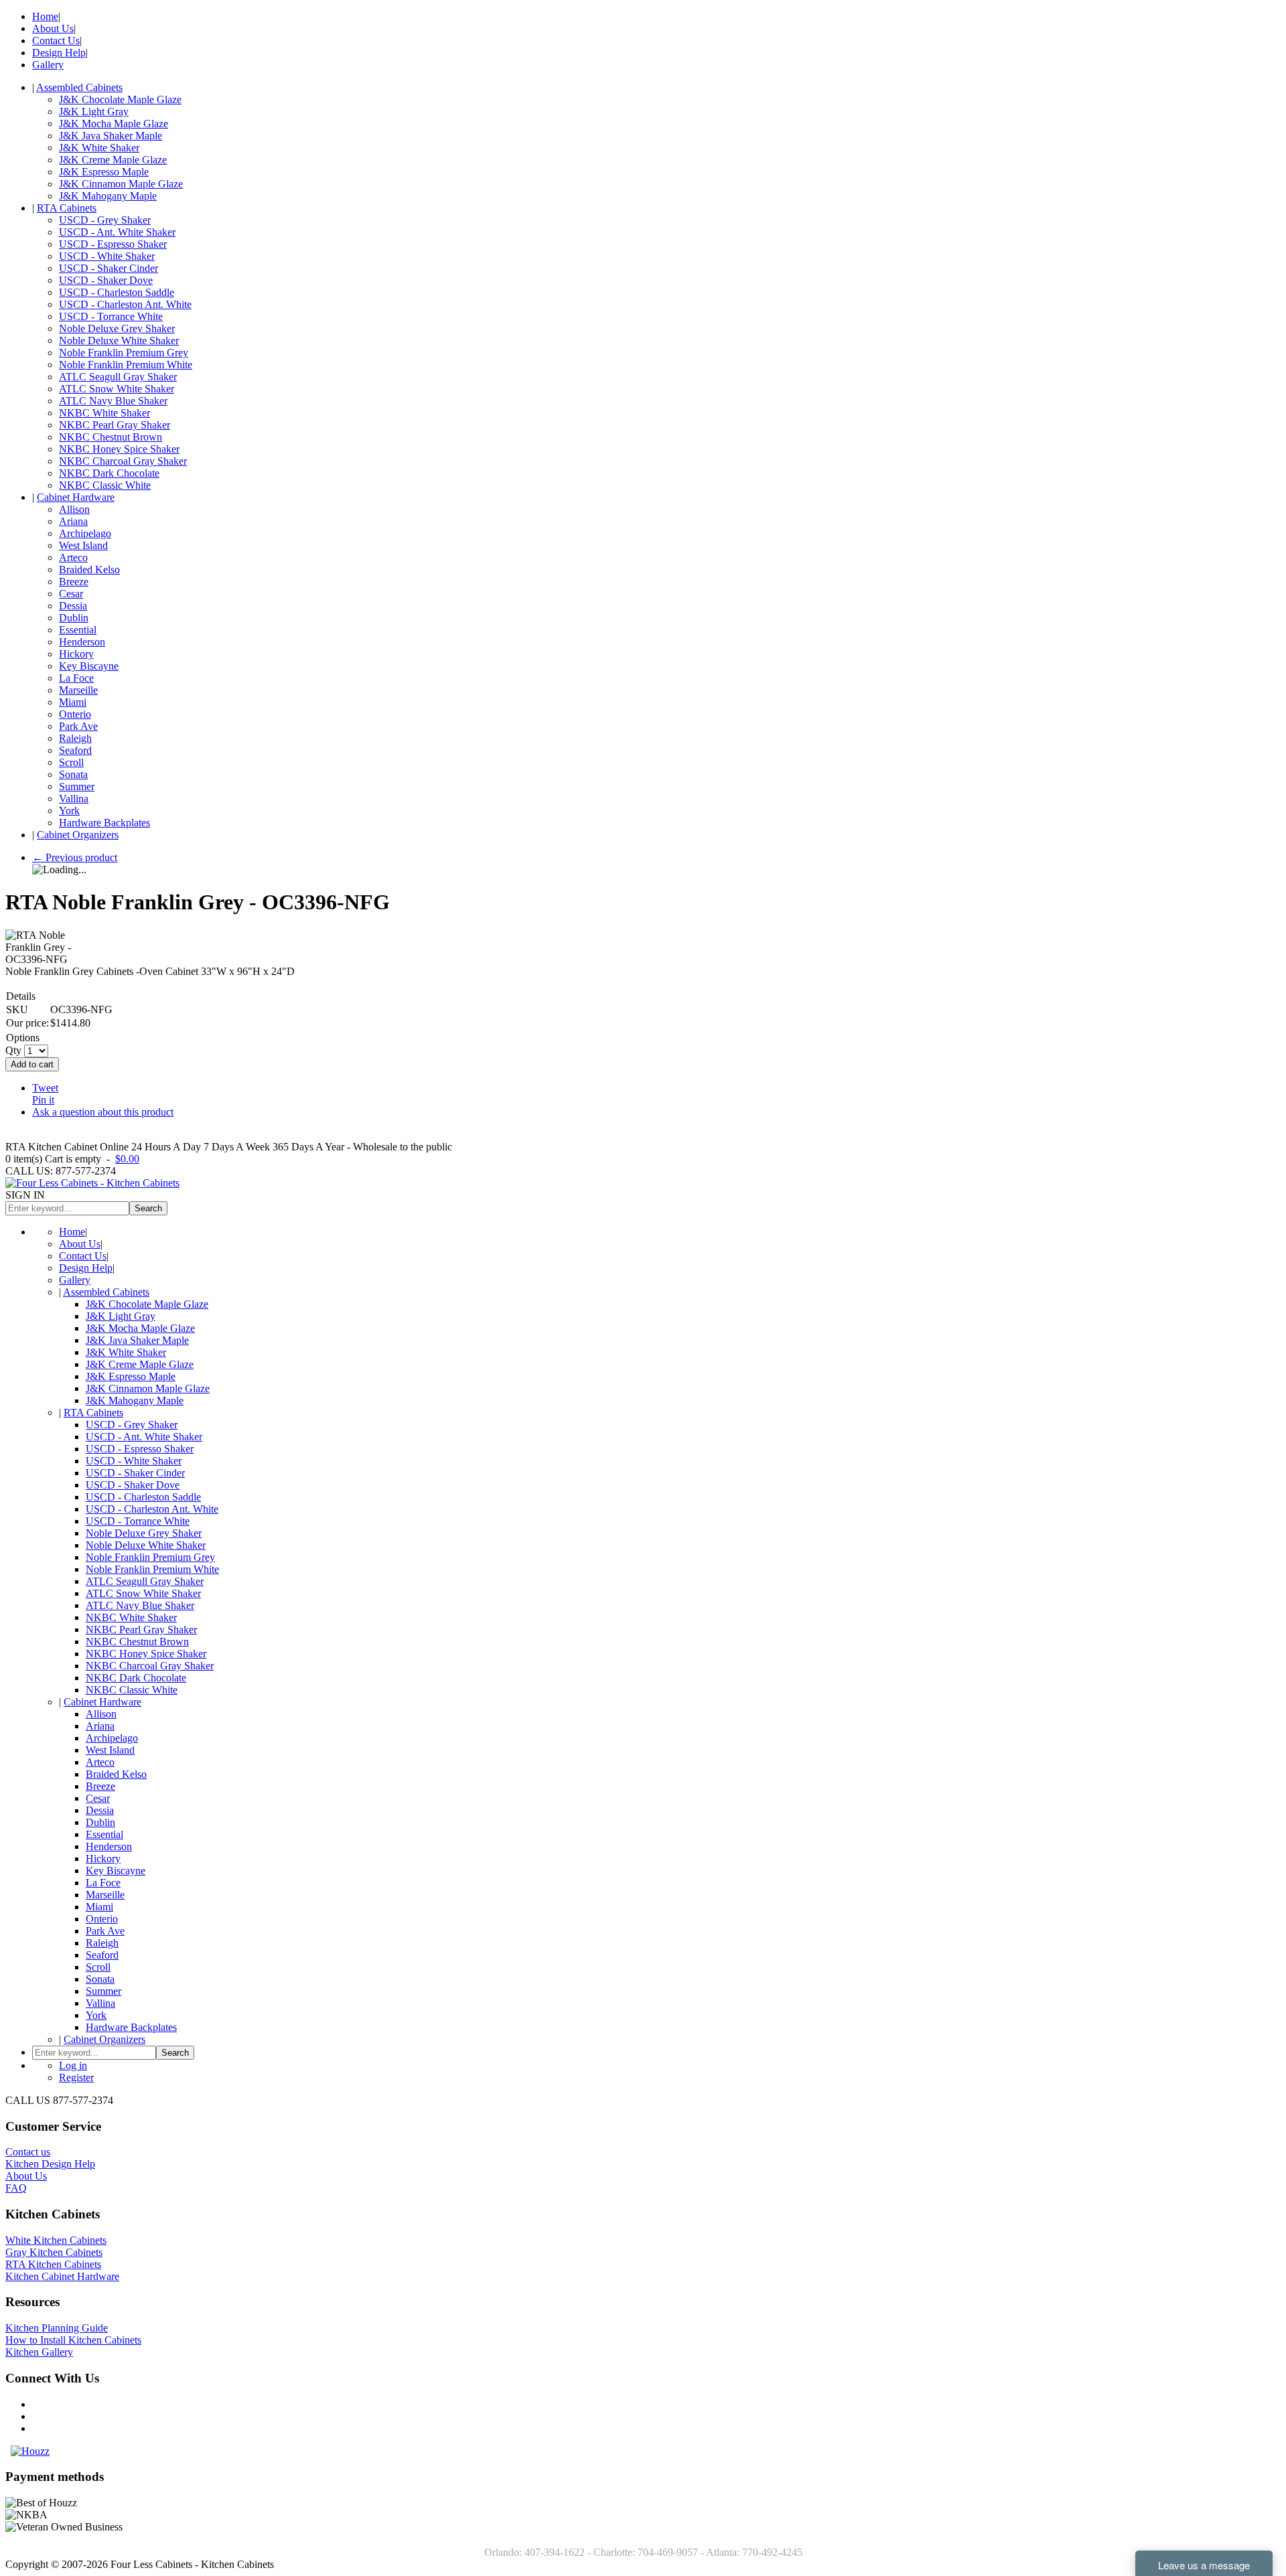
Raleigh (75, 738)
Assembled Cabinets (79, 87)
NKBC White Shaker (104, 413)
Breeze (74, 582)
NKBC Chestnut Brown (111, 437)
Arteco (73, 557)
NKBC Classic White (105, 485)
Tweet (45, 1088)
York (69, 811)
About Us (53, 28)
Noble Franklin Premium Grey (124, 353)
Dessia (73, 606)
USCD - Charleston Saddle (117, 292)
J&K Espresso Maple (104, 172)
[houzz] (30, 2451)
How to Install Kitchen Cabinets (73, 2340)
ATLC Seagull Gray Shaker (118, 377)
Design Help (59, 53)
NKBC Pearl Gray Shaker (115, 425)
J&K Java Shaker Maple (111, 136)
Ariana (73, 521)
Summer (77, 786)
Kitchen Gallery (39, 2352)
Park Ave (78, 726)
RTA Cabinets (67, 208)
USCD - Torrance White (111, 316)
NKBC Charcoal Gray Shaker (123, 461)
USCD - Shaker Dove (106, 280)
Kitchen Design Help (50, 2164)
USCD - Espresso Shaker (113, 244)
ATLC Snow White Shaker (117, 389)
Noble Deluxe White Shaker (119, 340)
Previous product (75, 857)
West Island (83, 545)
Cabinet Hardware (76, 497)
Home (45, 16)
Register (76, 2077)
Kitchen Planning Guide (57, 2328)
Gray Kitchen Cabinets (54, 2252)
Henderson (82, 642)
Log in (73, 2065)
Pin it (43, 1100)
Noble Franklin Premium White (126, 365)
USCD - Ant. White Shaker (117, 232)
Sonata (73, 774)
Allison (74, 509)
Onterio (75, 714)
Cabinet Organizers (78, 835)
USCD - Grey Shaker (105, 220)
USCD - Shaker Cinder (109, 268)
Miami (73, 702)
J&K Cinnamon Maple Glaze (121, 184)
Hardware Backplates (104, 823)
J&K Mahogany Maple (108, 196)
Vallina (74, 799)
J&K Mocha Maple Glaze (114, 124)
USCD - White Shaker (107, 256)
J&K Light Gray (94, 111)
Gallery (48, 65)
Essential (78, 630)
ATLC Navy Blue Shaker (113, 401)
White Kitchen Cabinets (56, 2240)
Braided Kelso (89, 570)
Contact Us (56, 41)
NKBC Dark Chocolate (109, 473)
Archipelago (85, 533)
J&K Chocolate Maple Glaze (120, 99)
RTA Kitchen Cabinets (53, 2264)
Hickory (76, 654)
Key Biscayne (89, 666)
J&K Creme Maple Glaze (113, 160)
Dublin (74, 618)
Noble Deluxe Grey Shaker (117, 328)
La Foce (76, 678)
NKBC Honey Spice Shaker (119, 449)
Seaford (75, 750)
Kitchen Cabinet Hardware (62, 2276)
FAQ (16, 2188)
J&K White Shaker (99, 148)
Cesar (71, 594)
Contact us (28, 2152)
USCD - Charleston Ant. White (125, 304)
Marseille (78, 690)
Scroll (71, 762)
